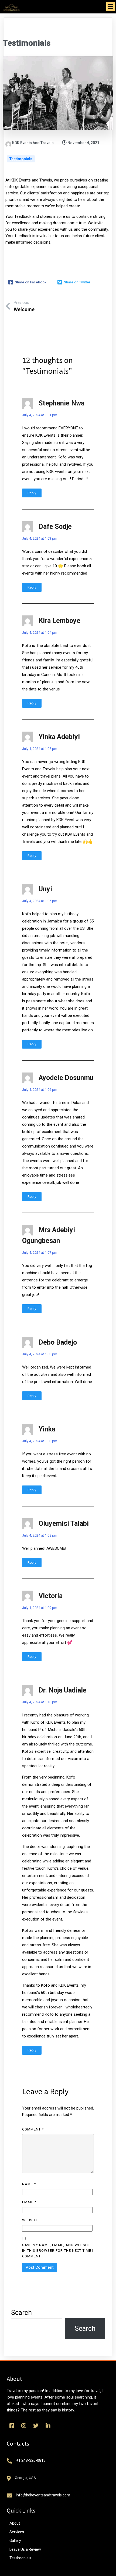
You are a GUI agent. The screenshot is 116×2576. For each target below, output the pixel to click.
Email (29, 2202)
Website (30, 2220)
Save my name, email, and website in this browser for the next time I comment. (58, 2251)
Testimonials (21, 159)
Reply (32, 493)
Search (21, 2313)
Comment (33, 2129)
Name (29, 2184)
